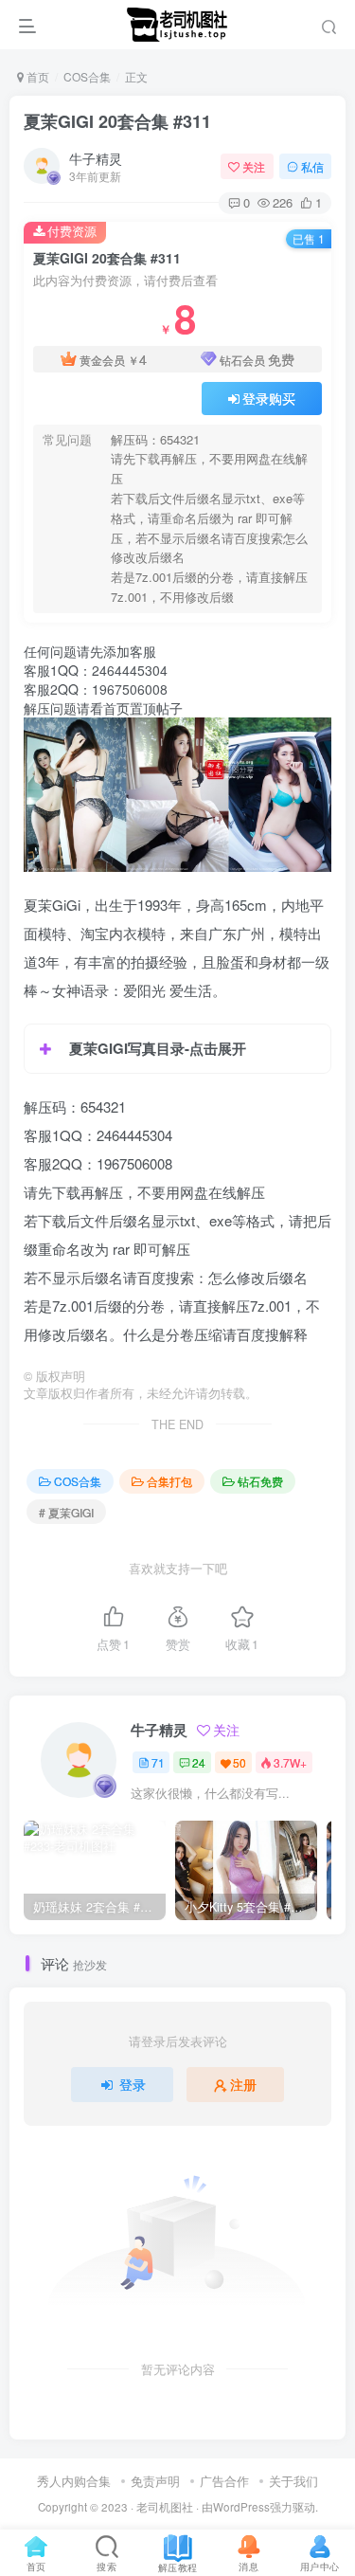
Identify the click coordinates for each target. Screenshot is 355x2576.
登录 (133, 2084)
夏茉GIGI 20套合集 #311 (117, 121)
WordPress (241, 2507)
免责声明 (155, 2481)
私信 (312, 166)
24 (199, 1762)
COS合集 (87, 76)
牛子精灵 (96, 158)
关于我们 (293, 2481)
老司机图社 (165, 2507)
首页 (36, 76)
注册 (243, 2084)
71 (158, 1762)
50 (240, 1762)
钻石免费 (260, 1481)
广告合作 (224, 2481)
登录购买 (269, 398)
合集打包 (169, 1481)
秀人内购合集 (74, 2481)
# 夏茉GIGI (66, 1512)
